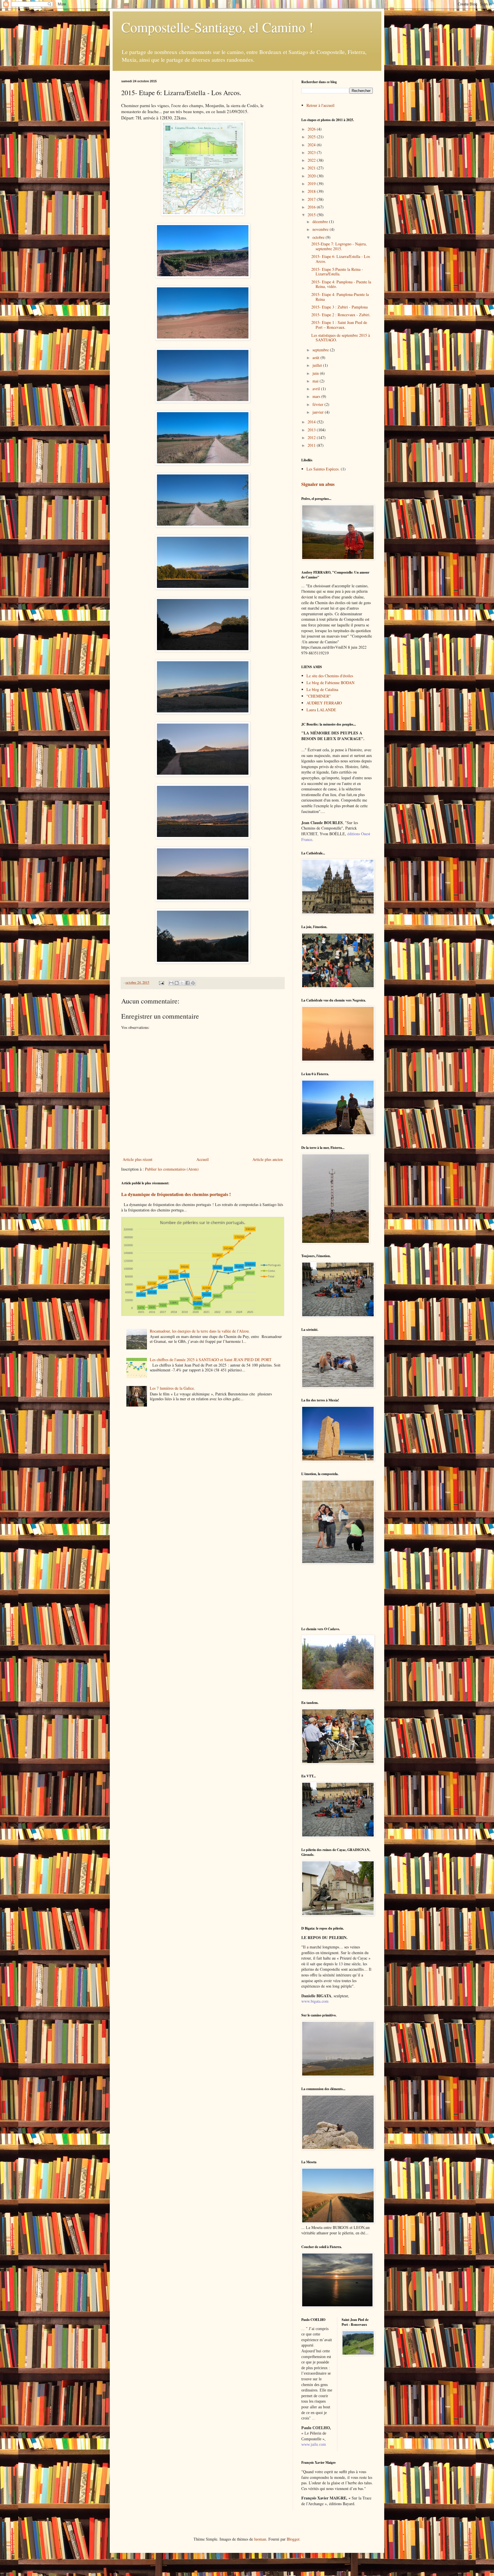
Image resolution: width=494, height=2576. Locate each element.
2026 (312, 129)
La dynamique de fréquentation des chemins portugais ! (176, 1194)
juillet (318, 365)
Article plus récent (138, 1159)
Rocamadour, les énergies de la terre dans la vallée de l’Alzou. (200, 1331)
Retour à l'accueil (320, 105)
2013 (312, 430)
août (316, 357)
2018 (312, 191)
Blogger (293, 2539)
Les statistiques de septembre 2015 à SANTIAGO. (341, 338)
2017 (312, 199)
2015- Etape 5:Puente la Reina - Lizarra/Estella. (337, 272)
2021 (312, 168)
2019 (312, 184)
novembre (321, 229)
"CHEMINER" (319, 696)
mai (316, 381)
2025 (312, 137)
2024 (312, 145)
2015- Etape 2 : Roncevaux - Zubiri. (341, 315)
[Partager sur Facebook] (188, 983)
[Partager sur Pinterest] (193, 983)
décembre (321, 222)
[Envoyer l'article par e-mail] (161, 982)
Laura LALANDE (321, 710)
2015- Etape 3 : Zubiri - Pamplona (339, 307)
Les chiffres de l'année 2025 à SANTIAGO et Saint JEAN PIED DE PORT (211, 1360)
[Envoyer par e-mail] (171, 983)
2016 (312, 207)
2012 (312, 437)
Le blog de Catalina (322, 689)
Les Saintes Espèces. (323, 469)
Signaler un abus (318, 484)
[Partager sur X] (182, 983)
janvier (319, 412)
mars (317, 396)
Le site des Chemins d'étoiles (330, 676)
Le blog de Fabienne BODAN (330, 683)
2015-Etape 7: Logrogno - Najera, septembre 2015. (339, 246)
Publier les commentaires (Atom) (172, 1169)
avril (317, 389)
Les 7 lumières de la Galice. (172, 1388)
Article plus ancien (268, 1159)
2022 (312, 160)
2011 (312, 445)
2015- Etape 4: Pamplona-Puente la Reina (340, 297)
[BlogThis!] (177, 983)
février (318, 404)
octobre (319, 237)
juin (316, 373)
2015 (312, 215)
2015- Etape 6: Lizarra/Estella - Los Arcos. (341, 259)
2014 (312, 422)
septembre (321, 350)
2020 (312, 176)
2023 (312, 152)
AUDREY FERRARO (324, 703)
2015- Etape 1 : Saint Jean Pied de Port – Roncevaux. (339, 325)
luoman (260, 2539)
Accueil (203, 1159)
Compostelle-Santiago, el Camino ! (217, 27)
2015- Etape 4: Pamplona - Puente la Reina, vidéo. (341, 284)
